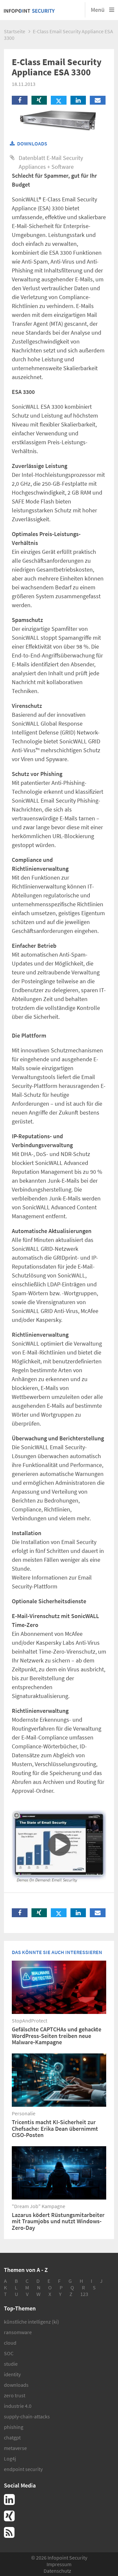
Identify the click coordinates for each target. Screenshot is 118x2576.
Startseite (15, 31)
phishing (14, 2427)
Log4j (10, 2459)
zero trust (15, 2395)
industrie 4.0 (18, 2406)
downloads (16, 2385)
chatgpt (12, 2437)
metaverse (15, 2448)
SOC (9, 2353)
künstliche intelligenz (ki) (31, 2322)
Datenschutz (57, 2571)
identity (12, 2374)
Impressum (59, 2564)
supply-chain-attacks (27, 2416)
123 (84, 2294)
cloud (10, 2343)
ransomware (18, 2332)
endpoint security (23, 2469)
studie (11, 2364)
